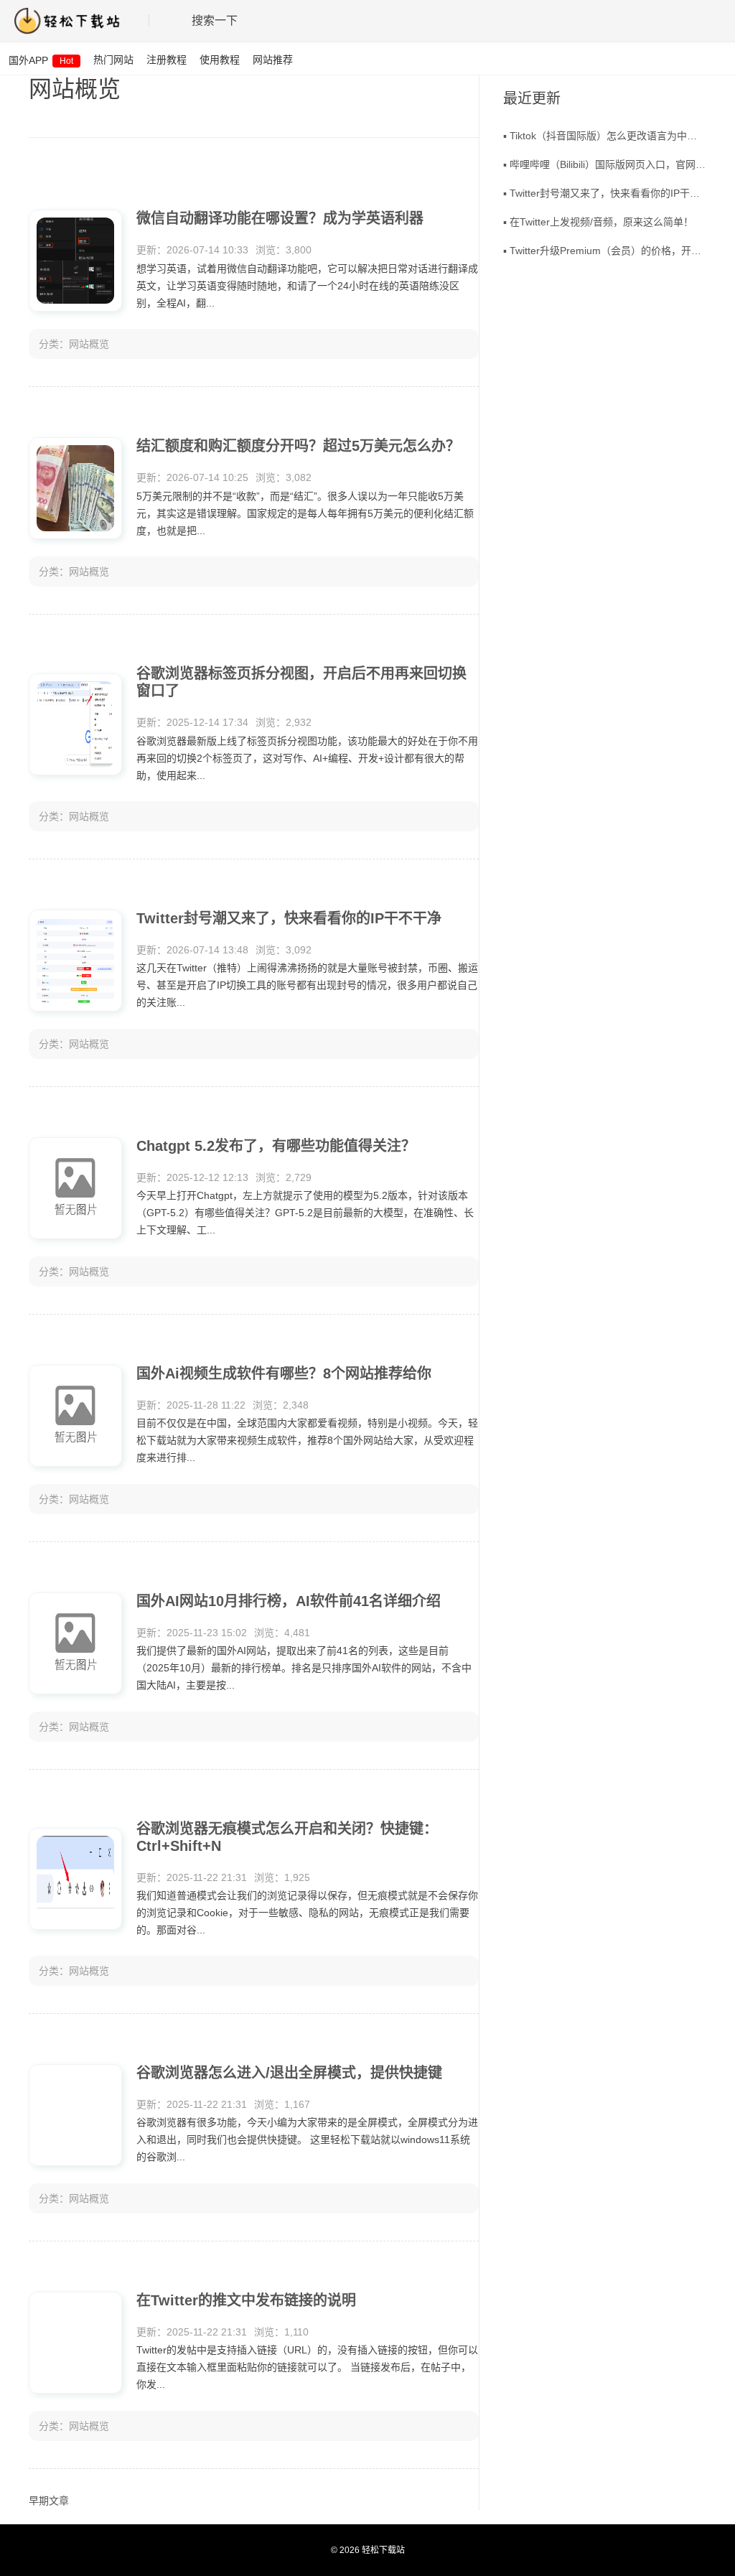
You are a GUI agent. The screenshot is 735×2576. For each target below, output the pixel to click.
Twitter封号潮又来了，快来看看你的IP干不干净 (289, 918)
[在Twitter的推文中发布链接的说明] (75, 2343)
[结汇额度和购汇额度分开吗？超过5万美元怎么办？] (75, 488)
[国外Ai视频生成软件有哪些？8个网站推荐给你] (75, 1416)
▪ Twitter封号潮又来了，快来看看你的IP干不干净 (605, 193)
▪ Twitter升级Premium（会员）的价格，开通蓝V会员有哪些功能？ (605, 251)
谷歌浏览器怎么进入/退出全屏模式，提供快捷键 (289, 2073)
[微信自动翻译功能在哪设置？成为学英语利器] (75, 261)
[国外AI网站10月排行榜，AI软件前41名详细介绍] (75, 1643)
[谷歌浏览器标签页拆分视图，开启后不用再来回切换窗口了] (75, 724)
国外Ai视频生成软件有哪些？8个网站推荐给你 (284, 1373)
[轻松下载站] (74, 21)
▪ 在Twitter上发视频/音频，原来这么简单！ (598, 222)
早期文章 (49, 2501)
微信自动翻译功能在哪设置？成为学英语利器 (280, 218)
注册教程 (167, 60)
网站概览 (89, 344)
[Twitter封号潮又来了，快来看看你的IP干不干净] (75, 961)
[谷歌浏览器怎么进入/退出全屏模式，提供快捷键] (75, 2115)
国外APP (41, 60)
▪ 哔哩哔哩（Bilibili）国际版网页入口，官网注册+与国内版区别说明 (605, 164)
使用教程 (220, 60)
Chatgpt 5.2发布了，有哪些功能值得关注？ (276, 1146)
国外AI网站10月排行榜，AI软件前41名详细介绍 (289, 1601)
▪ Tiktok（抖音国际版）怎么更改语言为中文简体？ (605, 136)
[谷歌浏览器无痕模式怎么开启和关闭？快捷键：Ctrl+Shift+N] (75, 1879)
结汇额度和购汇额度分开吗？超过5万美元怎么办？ (298, 446)
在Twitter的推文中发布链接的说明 (246, 2300)
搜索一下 (215, 20)
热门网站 (113, 60)
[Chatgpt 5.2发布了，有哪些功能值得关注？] (75, 1188)
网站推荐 (273, 60)
